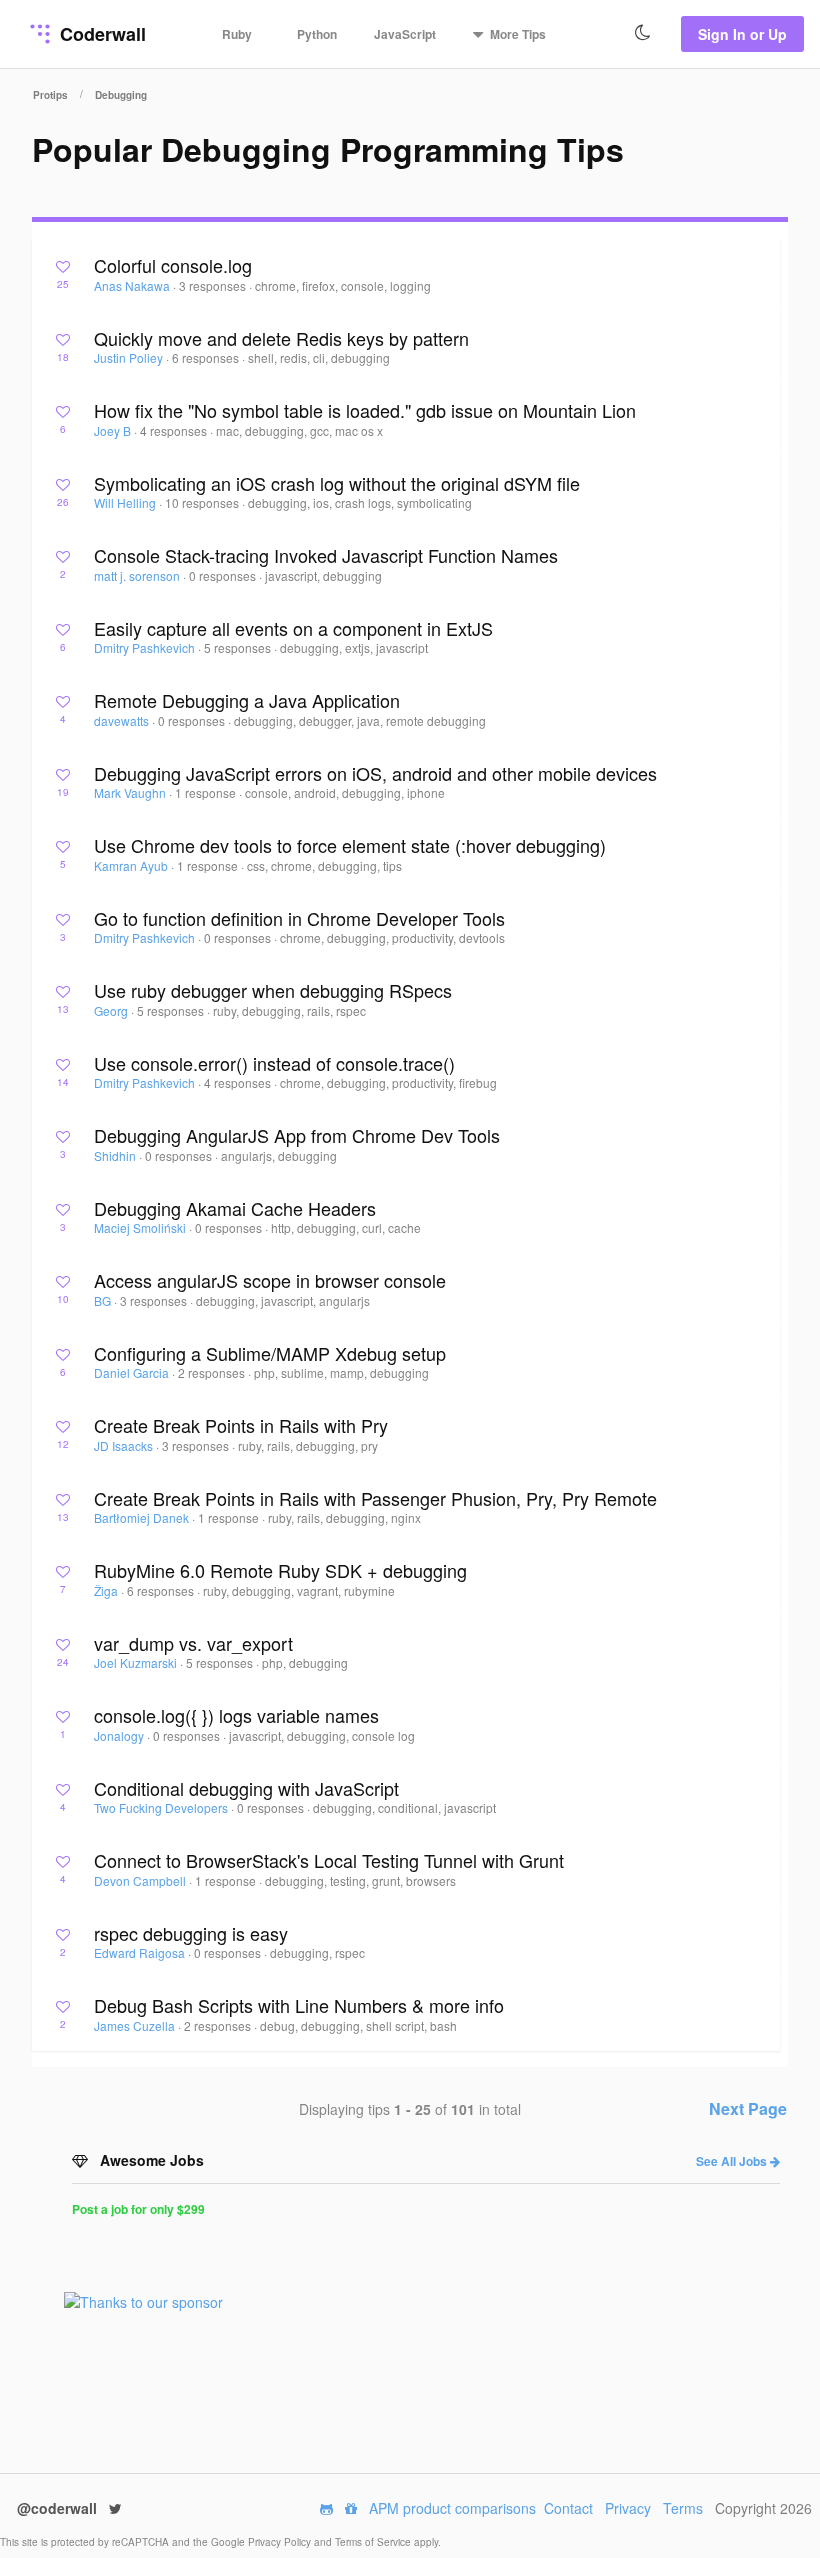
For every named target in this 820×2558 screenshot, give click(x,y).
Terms (683, 2508)
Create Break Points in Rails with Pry (241, 1425)
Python (317, 34)
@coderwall (59, 2508)
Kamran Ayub (132, 865)
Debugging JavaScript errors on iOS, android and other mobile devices (375, 773)
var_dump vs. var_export (193, 1643)
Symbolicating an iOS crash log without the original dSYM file (337, 483)
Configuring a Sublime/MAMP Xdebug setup (270, 1353)
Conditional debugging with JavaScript (246, 1788)
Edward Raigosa (141, 1952)
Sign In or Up (742, 34)
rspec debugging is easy (191, 1933)
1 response (207, 792)
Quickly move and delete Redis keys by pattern (281, 338)
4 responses (175, 430)
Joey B (114, 430)
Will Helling (126, 502)
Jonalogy (120, 1735)
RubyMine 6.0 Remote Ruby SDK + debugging (280, 1570)
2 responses (213, 1372)
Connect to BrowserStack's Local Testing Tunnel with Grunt (329, 1860)
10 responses (203, 502)
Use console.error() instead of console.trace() (274, 1063)
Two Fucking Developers (162, 1807)
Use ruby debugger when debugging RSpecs (273, 990)
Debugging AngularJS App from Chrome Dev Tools (297, 1135)
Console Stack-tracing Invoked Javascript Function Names (326, 555)
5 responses (239, 647)
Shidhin (116, 1155)
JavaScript (405, 34)
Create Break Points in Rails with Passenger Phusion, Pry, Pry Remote (375, 1498)
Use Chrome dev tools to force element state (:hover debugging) (350, 845)
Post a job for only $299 (138, 2209)
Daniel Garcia (133, 1372)
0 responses (224, 575)
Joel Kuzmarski (137, 1662)
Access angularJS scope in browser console (270, 1280)
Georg (112, 1010)
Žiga (107, 1590)
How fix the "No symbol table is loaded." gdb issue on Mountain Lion (365, 410)
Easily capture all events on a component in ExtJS (293, 628)
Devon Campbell (141, 1880)
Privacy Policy (281, 2542)
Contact (568, 2508)
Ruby (237, 34)
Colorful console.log (173, 265)
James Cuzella (136, 2025)
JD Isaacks (125, 1445)
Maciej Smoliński (141, 1227)
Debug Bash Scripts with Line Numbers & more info (299, 2005)
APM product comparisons (452, 2508)
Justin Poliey (130, 357)
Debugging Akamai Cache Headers (235, 1208)
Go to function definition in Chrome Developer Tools (299, 918)
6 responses (207, 357)
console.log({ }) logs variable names (236, 1715)
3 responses (214, 285)
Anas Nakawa (133, 285)
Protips (50, 95)
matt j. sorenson (138, 575)
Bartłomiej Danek (143, 1517)
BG (104, 1300)
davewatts (123, 720)
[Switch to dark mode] (643, 33)
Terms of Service (374, 2542)
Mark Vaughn (131, 792)
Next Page (748, 2108)
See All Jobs (733, 2161)
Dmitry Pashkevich (146, 647)
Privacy (628, 2508)
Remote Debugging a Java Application (247, 700)
